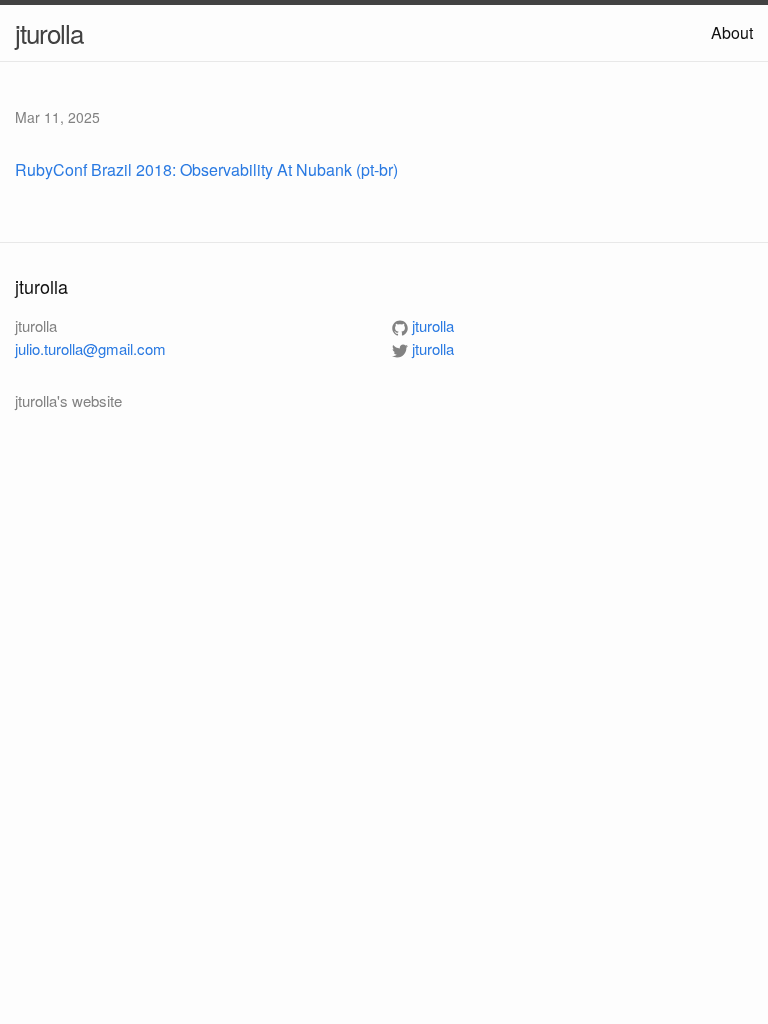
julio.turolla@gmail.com (90, 348)
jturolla (49, 32)
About (732, 32)
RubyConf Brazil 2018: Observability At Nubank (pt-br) (206, 169)
